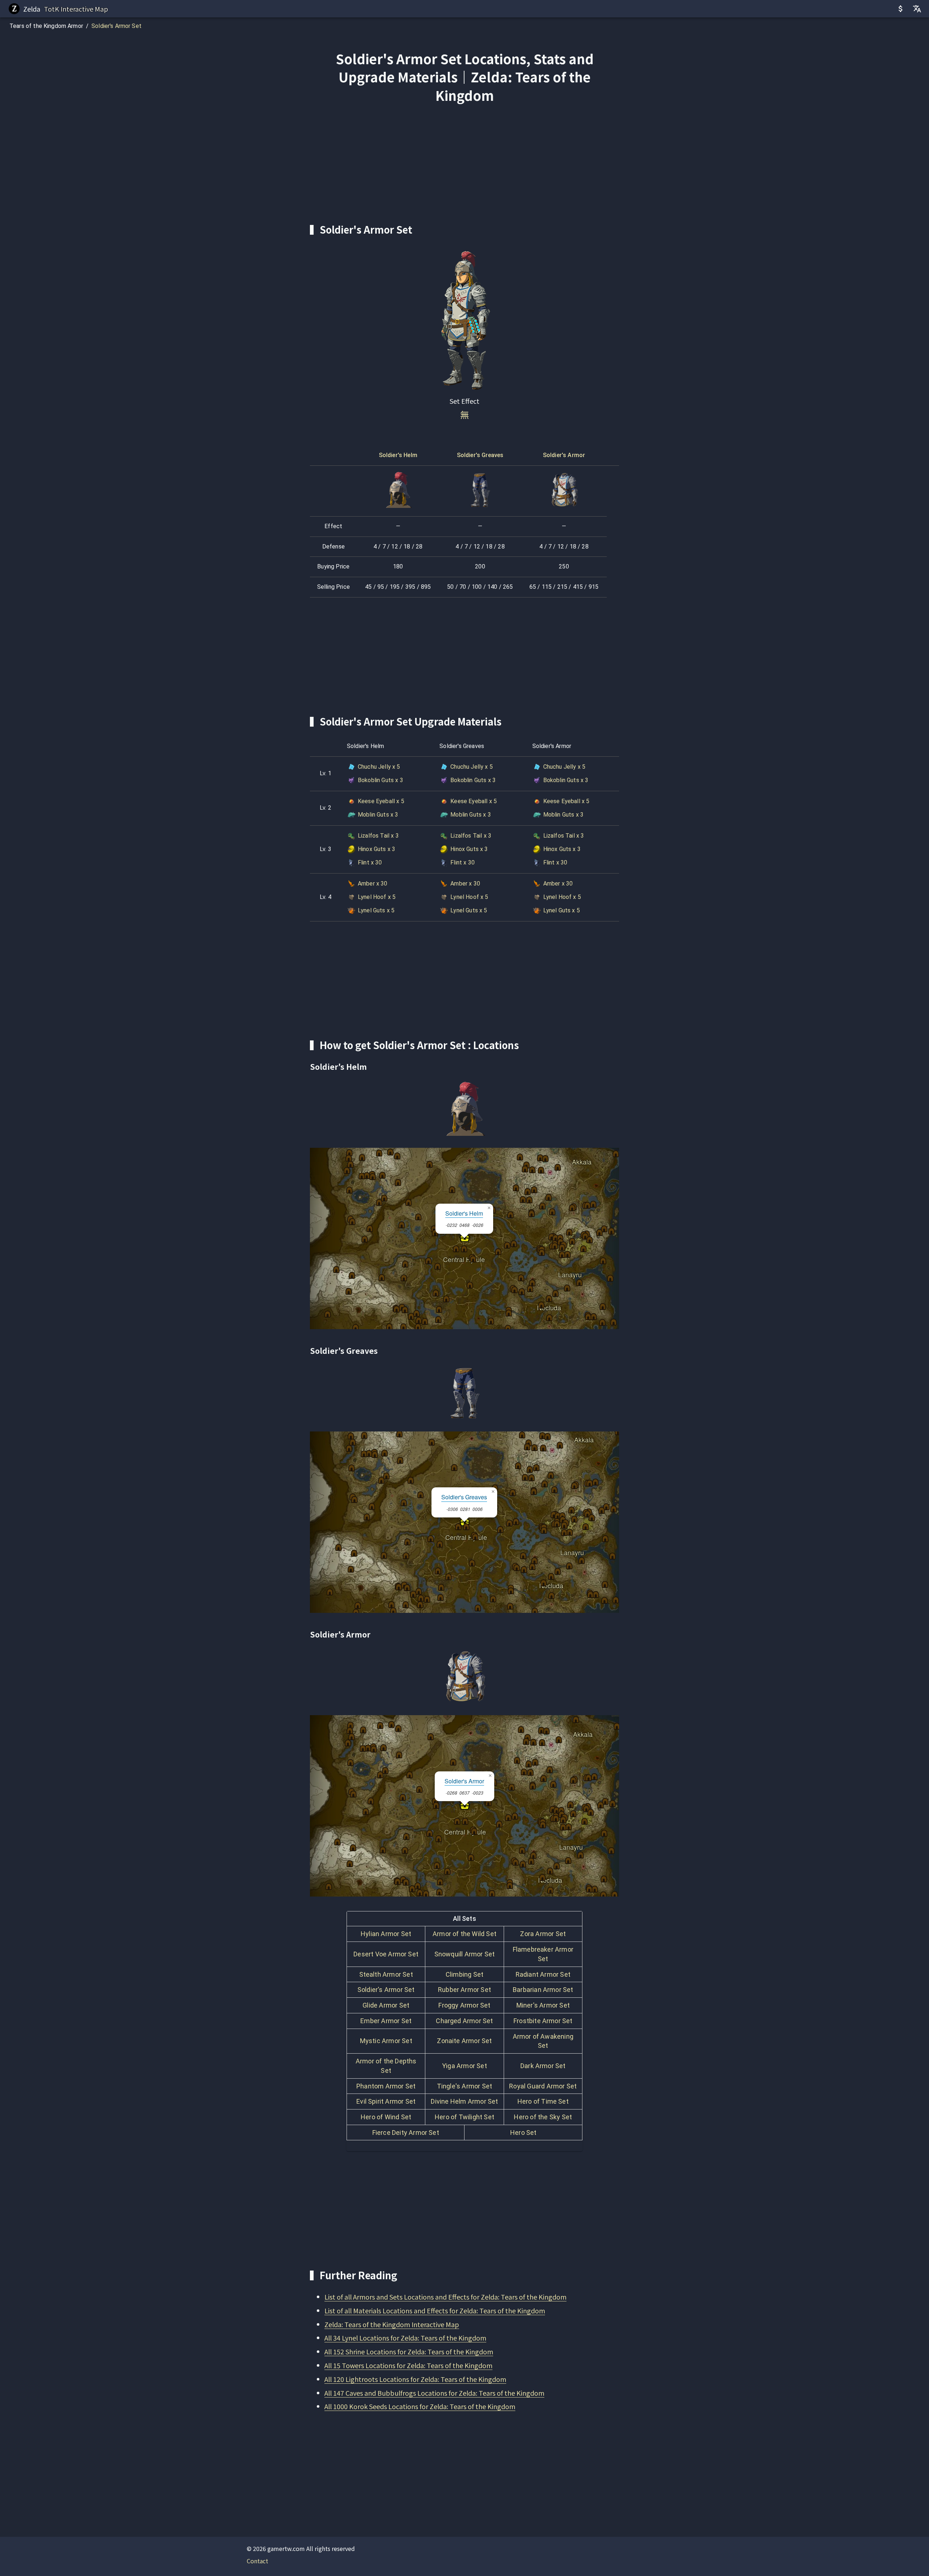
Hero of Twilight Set (464, 2117)
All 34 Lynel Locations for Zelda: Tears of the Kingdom (405, 2338)
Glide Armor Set (386, 2005)
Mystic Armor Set (386, 2041)
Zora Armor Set (543, 1934)
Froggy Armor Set (464, 2005)
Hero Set (523, 2133)
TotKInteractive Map (76, 9)
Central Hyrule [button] (464, 1257)
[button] (599, 1233)
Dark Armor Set (543, 2066)
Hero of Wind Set (386, 2117)
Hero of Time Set (543, 2101)
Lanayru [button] (570, 1272)
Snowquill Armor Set (465, 1954)
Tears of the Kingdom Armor (46, 26)
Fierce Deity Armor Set (406, 2133)
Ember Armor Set (386, 2021)
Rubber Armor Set (464, 1990)
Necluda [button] (549, 1305)
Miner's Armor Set (543, 2005)
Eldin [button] (532, 1184)
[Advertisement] (464, 164)
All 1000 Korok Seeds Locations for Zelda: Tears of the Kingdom (420, 2406)
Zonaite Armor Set (464, 2041)
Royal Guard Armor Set (543, 2086)
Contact (257, 2561)
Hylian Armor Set (386, 1934)
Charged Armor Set (464, 2021)
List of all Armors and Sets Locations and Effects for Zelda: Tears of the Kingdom (445, 2297)
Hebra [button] (368, 1170)
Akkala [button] (582, 1159)
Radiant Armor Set (543, 1974)
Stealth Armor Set (386, 1974)
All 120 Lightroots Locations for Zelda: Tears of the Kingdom (415, 2379)
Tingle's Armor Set (464, 2086)
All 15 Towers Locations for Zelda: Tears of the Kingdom (408, 2365)
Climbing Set (464, 1974)
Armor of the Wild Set (464, 1934)
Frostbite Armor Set (543, 2021)
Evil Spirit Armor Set (386, 2101)
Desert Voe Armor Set (386, 1954)
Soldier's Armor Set (116, 26)
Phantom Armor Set (386, 2086)
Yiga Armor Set (464, 2066)
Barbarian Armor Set (543, 1990)
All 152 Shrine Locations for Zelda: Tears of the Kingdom (409, 2351)
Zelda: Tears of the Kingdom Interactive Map (392, 2324)
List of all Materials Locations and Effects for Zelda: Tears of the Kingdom (435, 2310)
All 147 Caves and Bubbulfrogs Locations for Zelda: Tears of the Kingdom (434, 2393)
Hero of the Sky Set (543, 2117)
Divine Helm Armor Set (464, 2101)
